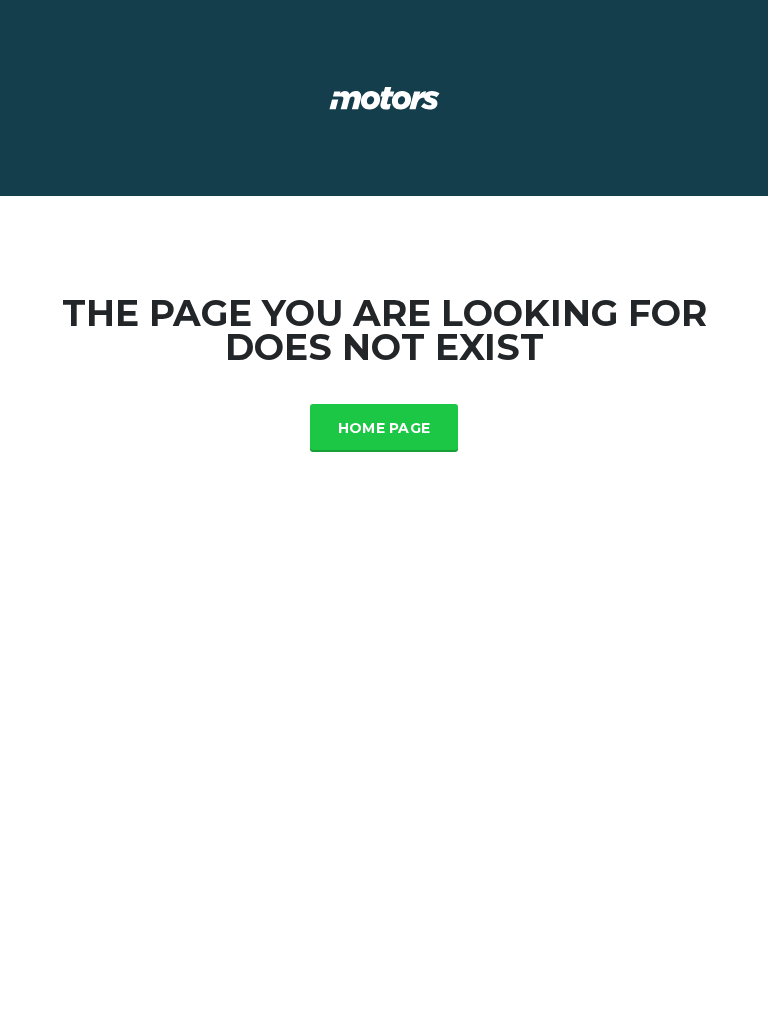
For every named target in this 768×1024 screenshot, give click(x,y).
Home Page (384, 428)
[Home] (384, 96)
